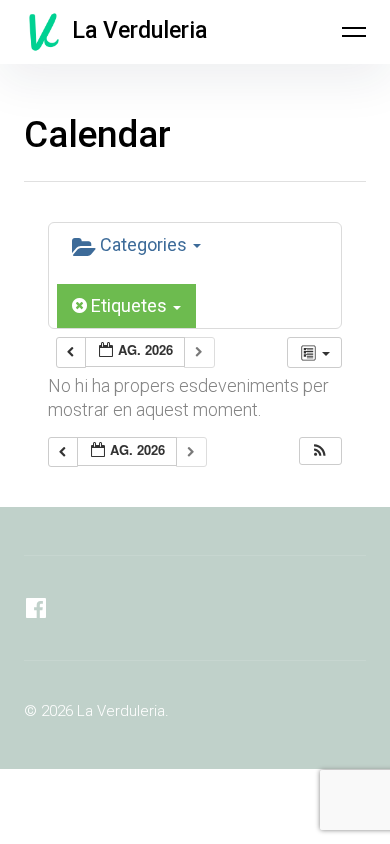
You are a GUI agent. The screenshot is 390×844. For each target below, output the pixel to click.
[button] (320, 451)
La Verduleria (139, 30)
